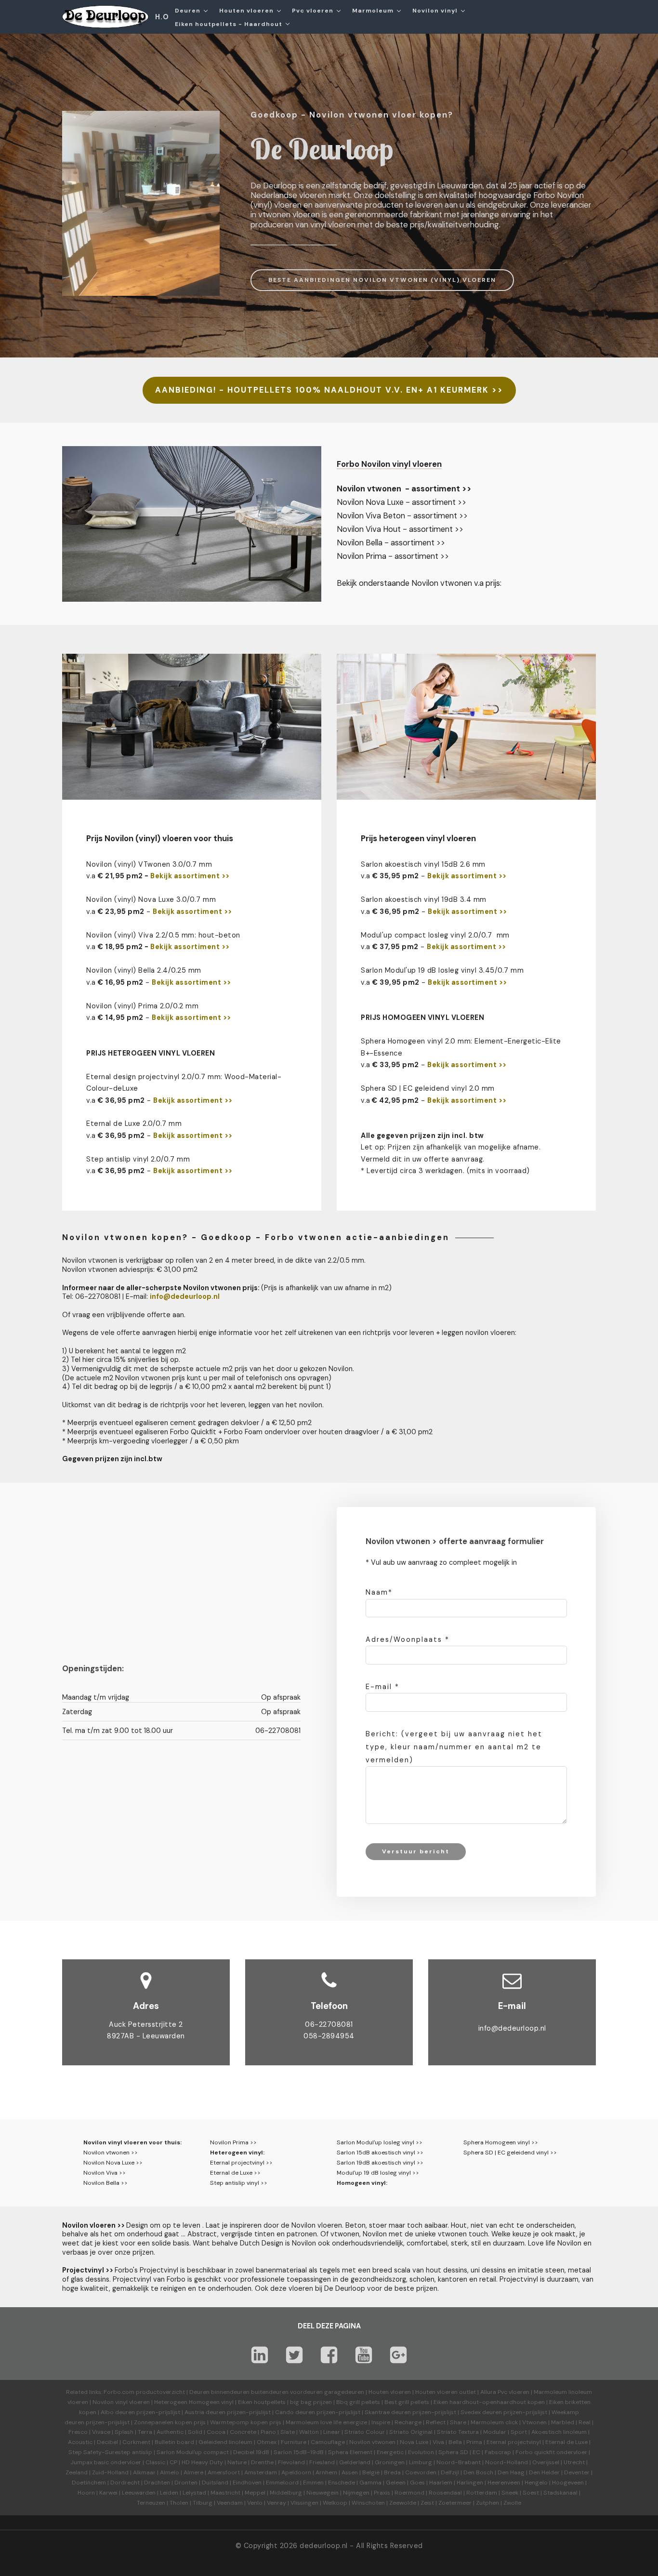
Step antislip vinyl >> (239, 2183)
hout (207, 935)
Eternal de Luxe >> (235, 2173)
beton (230, 935)
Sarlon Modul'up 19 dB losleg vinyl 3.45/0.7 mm (442, 970)
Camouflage (328, 2442)
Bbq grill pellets (358, 2402)
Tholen (179, 2503)
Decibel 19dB (251, 2452)
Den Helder (544, 2472)
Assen (350, 2472)
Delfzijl (450, 2472)
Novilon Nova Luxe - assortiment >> (401, 502)
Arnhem (326, 2472)
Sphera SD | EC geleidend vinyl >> (510, 2153)
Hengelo (536, 2483)
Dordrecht (125, 2483)
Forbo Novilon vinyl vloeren (389, 464)
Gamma (370, 2483)
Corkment (136, 2442)
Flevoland (291, 2462)
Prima (474, 2442)
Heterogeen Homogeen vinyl (194, 2402)
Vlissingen (304, 2503)
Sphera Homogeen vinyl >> (501, 2142)
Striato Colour (365, 2432)
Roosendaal (445, 2493)
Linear (332, 2432)
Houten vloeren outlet (446, 2392)
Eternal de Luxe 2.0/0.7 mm (134, 1123)
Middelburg (286, 2493)
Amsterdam (261, 2472)
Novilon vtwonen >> (111, 2153)
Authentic (170, 2432)
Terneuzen (151, 2503)
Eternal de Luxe (566, 2442)
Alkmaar (144, 2472)
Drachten (157, 2483)
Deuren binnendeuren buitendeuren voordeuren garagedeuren (277, 2392)
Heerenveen (504, 2483)
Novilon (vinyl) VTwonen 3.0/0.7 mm (149, 864)
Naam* (379, 1592)
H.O (162, 17)
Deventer (577, 2472)
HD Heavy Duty (202, 2462)
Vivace (101, 2432)
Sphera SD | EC (459, 2452)
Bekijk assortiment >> (190, 876)
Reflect (436, 2422)
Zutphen (487, 2503)
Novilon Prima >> (233, 2142)
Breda (392, 2472)
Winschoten (368, 2503)
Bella (455, 2442)
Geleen (396, 2483)
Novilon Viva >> (105, 2173)
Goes (417, 2483)
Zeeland (77, 2472)
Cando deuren (295, 2412)
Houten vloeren (390, 2392)
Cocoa (216, 2432)
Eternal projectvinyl (514, 2442)
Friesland (322, 2462)
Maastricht (225, 2493)
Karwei (108, 2493)
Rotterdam (482, 2493)
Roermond (409, 2493)
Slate (288, 2432)
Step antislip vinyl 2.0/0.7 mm (138, 1159)
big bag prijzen (311, 2402)
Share (458, 2422)
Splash (124, 2432)
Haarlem (441, 2483)
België (371, 2472)
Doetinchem (89, 2483)
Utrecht (574, 2462)
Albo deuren (118, 2412)
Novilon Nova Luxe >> (113, 2163)
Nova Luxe (414, 2442)
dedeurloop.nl (324, 2546)
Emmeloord (282, 2483)
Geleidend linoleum (225, 2442)
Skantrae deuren (388, 2412)
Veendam (230, 2503)
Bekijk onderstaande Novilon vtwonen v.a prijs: (419, 583)
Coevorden (421, 2472)
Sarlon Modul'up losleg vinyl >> (380, 2142)
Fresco (78, 2432)
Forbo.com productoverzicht (144, 2392)
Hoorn (86, 2493)
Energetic (389, 2452)
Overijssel (546, 2462)
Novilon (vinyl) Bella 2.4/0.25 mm (144, 970)
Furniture (294, 2442)
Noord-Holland (507, 2462)
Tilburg (203, 2503)
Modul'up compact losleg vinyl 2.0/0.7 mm (435, 935)
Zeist (427, 2503)
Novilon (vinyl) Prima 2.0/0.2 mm (142, 1006)
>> (226, 947)
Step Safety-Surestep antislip (110, 2452)
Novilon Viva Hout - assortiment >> (400, 529)
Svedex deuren (481, 2412)
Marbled (563, 2422)
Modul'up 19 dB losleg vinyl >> (378, 2173)
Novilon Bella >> (105, 2183)
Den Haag (511, 2472)
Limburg (421, 2462)
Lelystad (194, 2493)
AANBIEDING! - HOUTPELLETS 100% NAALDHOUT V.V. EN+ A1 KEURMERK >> (329, 390)
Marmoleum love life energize (326, 2422)
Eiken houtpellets (262, 2402)
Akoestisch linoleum (559, 2432)
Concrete (243, 2432)
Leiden (169, 2493)
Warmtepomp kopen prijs (246, 2422)
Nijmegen (356, 2493)
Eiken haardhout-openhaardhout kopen (489, 2402)
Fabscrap (498, 2452)
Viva (438, 2442)
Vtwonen (534, 2422)
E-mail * (382, 1687)
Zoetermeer (455, 2503)
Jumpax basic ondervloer (106, 2462)
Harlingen (470, 2483)
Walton (309, 2432)
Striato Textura (458, 2432)
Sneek (510, 2493)
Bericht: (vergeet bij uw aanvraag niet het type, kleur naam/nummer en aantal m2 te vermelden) (454, 1747)
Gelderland (355, 2462)
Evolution (421, 2452)
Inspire (381, 2422)
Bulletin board (174, 2442)
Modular (495, 2432)
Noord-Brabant (459, 2462)
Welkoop (335, 2503)
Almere (193, 2472)
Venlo (255, 2503)
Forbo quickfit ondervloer (551, 2452)
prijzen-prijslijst (158, 2412)
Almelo (170, 2472)
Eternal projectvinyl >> (241, 2163)
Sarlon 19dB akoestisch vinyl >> (380, 2163)
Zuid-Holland (110, 2472)
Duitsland (215, 2483)
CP (173, 2462)
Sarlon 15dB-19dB (299, 2452)
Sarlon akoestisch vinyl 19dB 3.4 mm (424, 899)
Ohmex (267, 2442)
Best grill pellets (407, 2402)
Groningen (390, 2462)
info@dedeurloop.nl (512, 2028)
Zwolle (512, 2503)
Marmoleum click (494, 2422)
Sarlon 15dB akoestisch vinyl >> (380, 2153)
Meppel (255, 2493)
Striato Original (411, 2432)
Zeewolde (403, 2503)
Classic (155, 2462)
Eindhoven (247, 2483)
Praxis (382, 2493)
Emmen (313, 2483)
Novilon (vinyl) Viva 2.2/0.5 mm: (141, 935)
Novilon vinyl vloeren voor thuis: (132, 2142)
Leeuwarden (139, 2493)
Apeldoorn (296, 2472)
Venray (276, 2503)
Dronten (186, 2483)
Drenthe (262, 2462)
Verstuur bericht (416, 1851)
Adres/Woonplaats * (408, 1639)
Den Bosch (478, 2472)
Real (585, 2422)
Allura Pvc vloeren (505, 2392)
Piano (268, 2432)
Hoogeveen (568, 2483)
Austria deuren (205, 2412)
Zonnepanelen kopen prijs (170, 2422)
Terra (145, 2432)
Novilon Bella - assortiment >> (391, 543)
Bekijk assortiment (185, 947)
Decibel (107, 2442)
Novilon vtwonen (372, 2442)
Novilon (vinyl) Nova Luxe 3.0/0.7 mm (151, 899)
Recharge (408, 2422)
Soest (531, 2493)
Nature (237, 2462)
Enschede (342, 2483)
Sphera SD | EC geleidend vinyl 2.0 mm (428, 1088)
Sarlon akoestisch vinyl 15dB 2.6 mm (423, 864)
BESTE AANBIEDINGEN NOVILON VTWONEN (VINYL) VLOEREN (382, 280)
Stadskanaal (560, 2493)
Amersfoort (224, 2472)
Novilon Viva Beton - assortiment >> (402, 516)
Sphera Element (350, 2452)
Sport (519, 2432)
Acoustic (80, 2442)
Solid (195, 2432)
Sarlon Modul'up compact (193, 2452)
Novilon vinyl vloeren (121, 2402)
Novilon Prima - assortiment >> (393, 556)
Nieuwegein (322, 2493)
